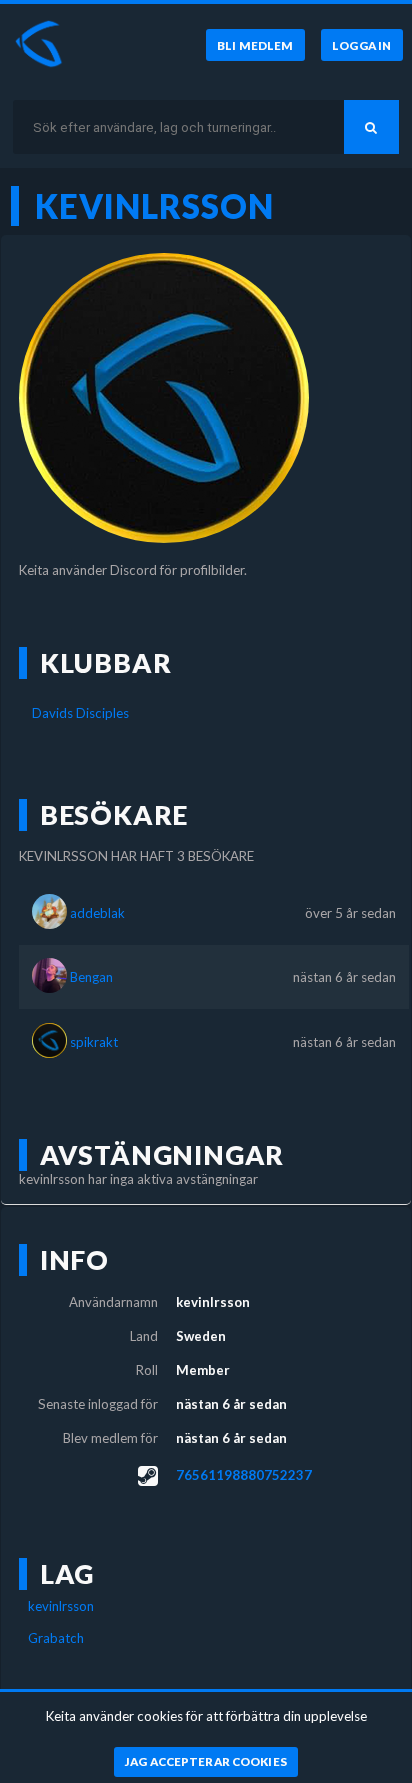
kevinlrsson (61, 1606)
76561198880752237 (244, 1475)
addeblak (97, 913)
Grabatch (56, 1638)
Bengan (91, 977)
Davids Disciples (80, 713)
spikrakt (94, 1042)
